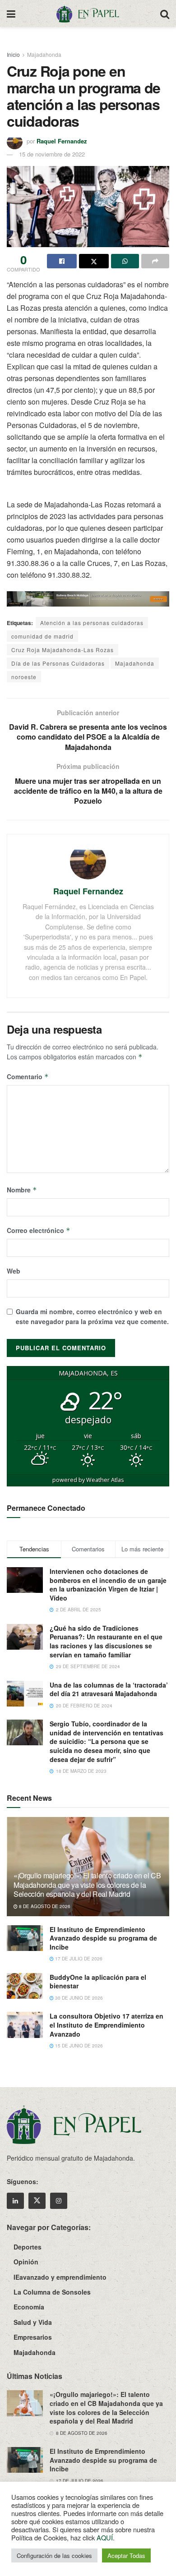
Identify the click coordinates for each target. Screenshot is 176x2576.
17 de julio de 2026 (78, 1959)
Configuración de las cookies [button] (54, 2555)
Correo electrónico (39, 1230)
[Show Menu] (11, 14)
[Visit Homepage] (88, 14)
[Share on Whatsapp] (125, 261)
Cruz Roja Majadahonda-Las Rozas (63, 650)
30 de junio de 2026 (78, 1998)
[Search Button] (165, 14)
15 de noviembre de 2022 (52, 154)
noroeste (24, 677)
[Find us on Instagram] (59, 2201)
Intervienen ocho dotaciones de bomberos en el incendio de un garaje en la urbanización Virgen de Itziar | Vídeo (108, 1585)
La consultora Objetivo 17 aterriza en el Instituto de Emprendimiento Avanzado (107, 2025)
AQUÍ (105, 2537)
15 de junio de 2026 (78, 2046)
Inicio (13, 54)
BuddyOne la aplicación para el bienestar (98, 1982)
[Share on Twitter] (94, 261)
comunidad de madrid (42, 636)
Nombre (22, 1190)
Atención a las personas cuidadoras (92, 623)
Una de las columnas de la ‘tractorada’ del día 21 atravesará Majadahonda (109, 1689)
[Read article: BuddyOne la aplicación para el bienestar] (25, 1986)
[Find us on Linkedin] (15, 2201)
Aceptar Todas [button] (126, 2555)
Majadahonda (44, 54)
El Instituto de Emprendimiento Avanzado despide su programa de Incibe (103, 1938)
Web (14, 1271)
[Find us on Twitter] (37, 2201)
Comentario (28, 1076)
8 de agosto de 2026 (44, 1906)
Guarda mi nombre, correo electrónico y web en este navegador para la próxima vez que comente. (92, 1316)
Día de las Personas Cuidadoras (58, 663)
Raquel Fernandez (62, 141)
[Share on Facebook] (62, 261)
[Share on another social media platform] (155, 261)
